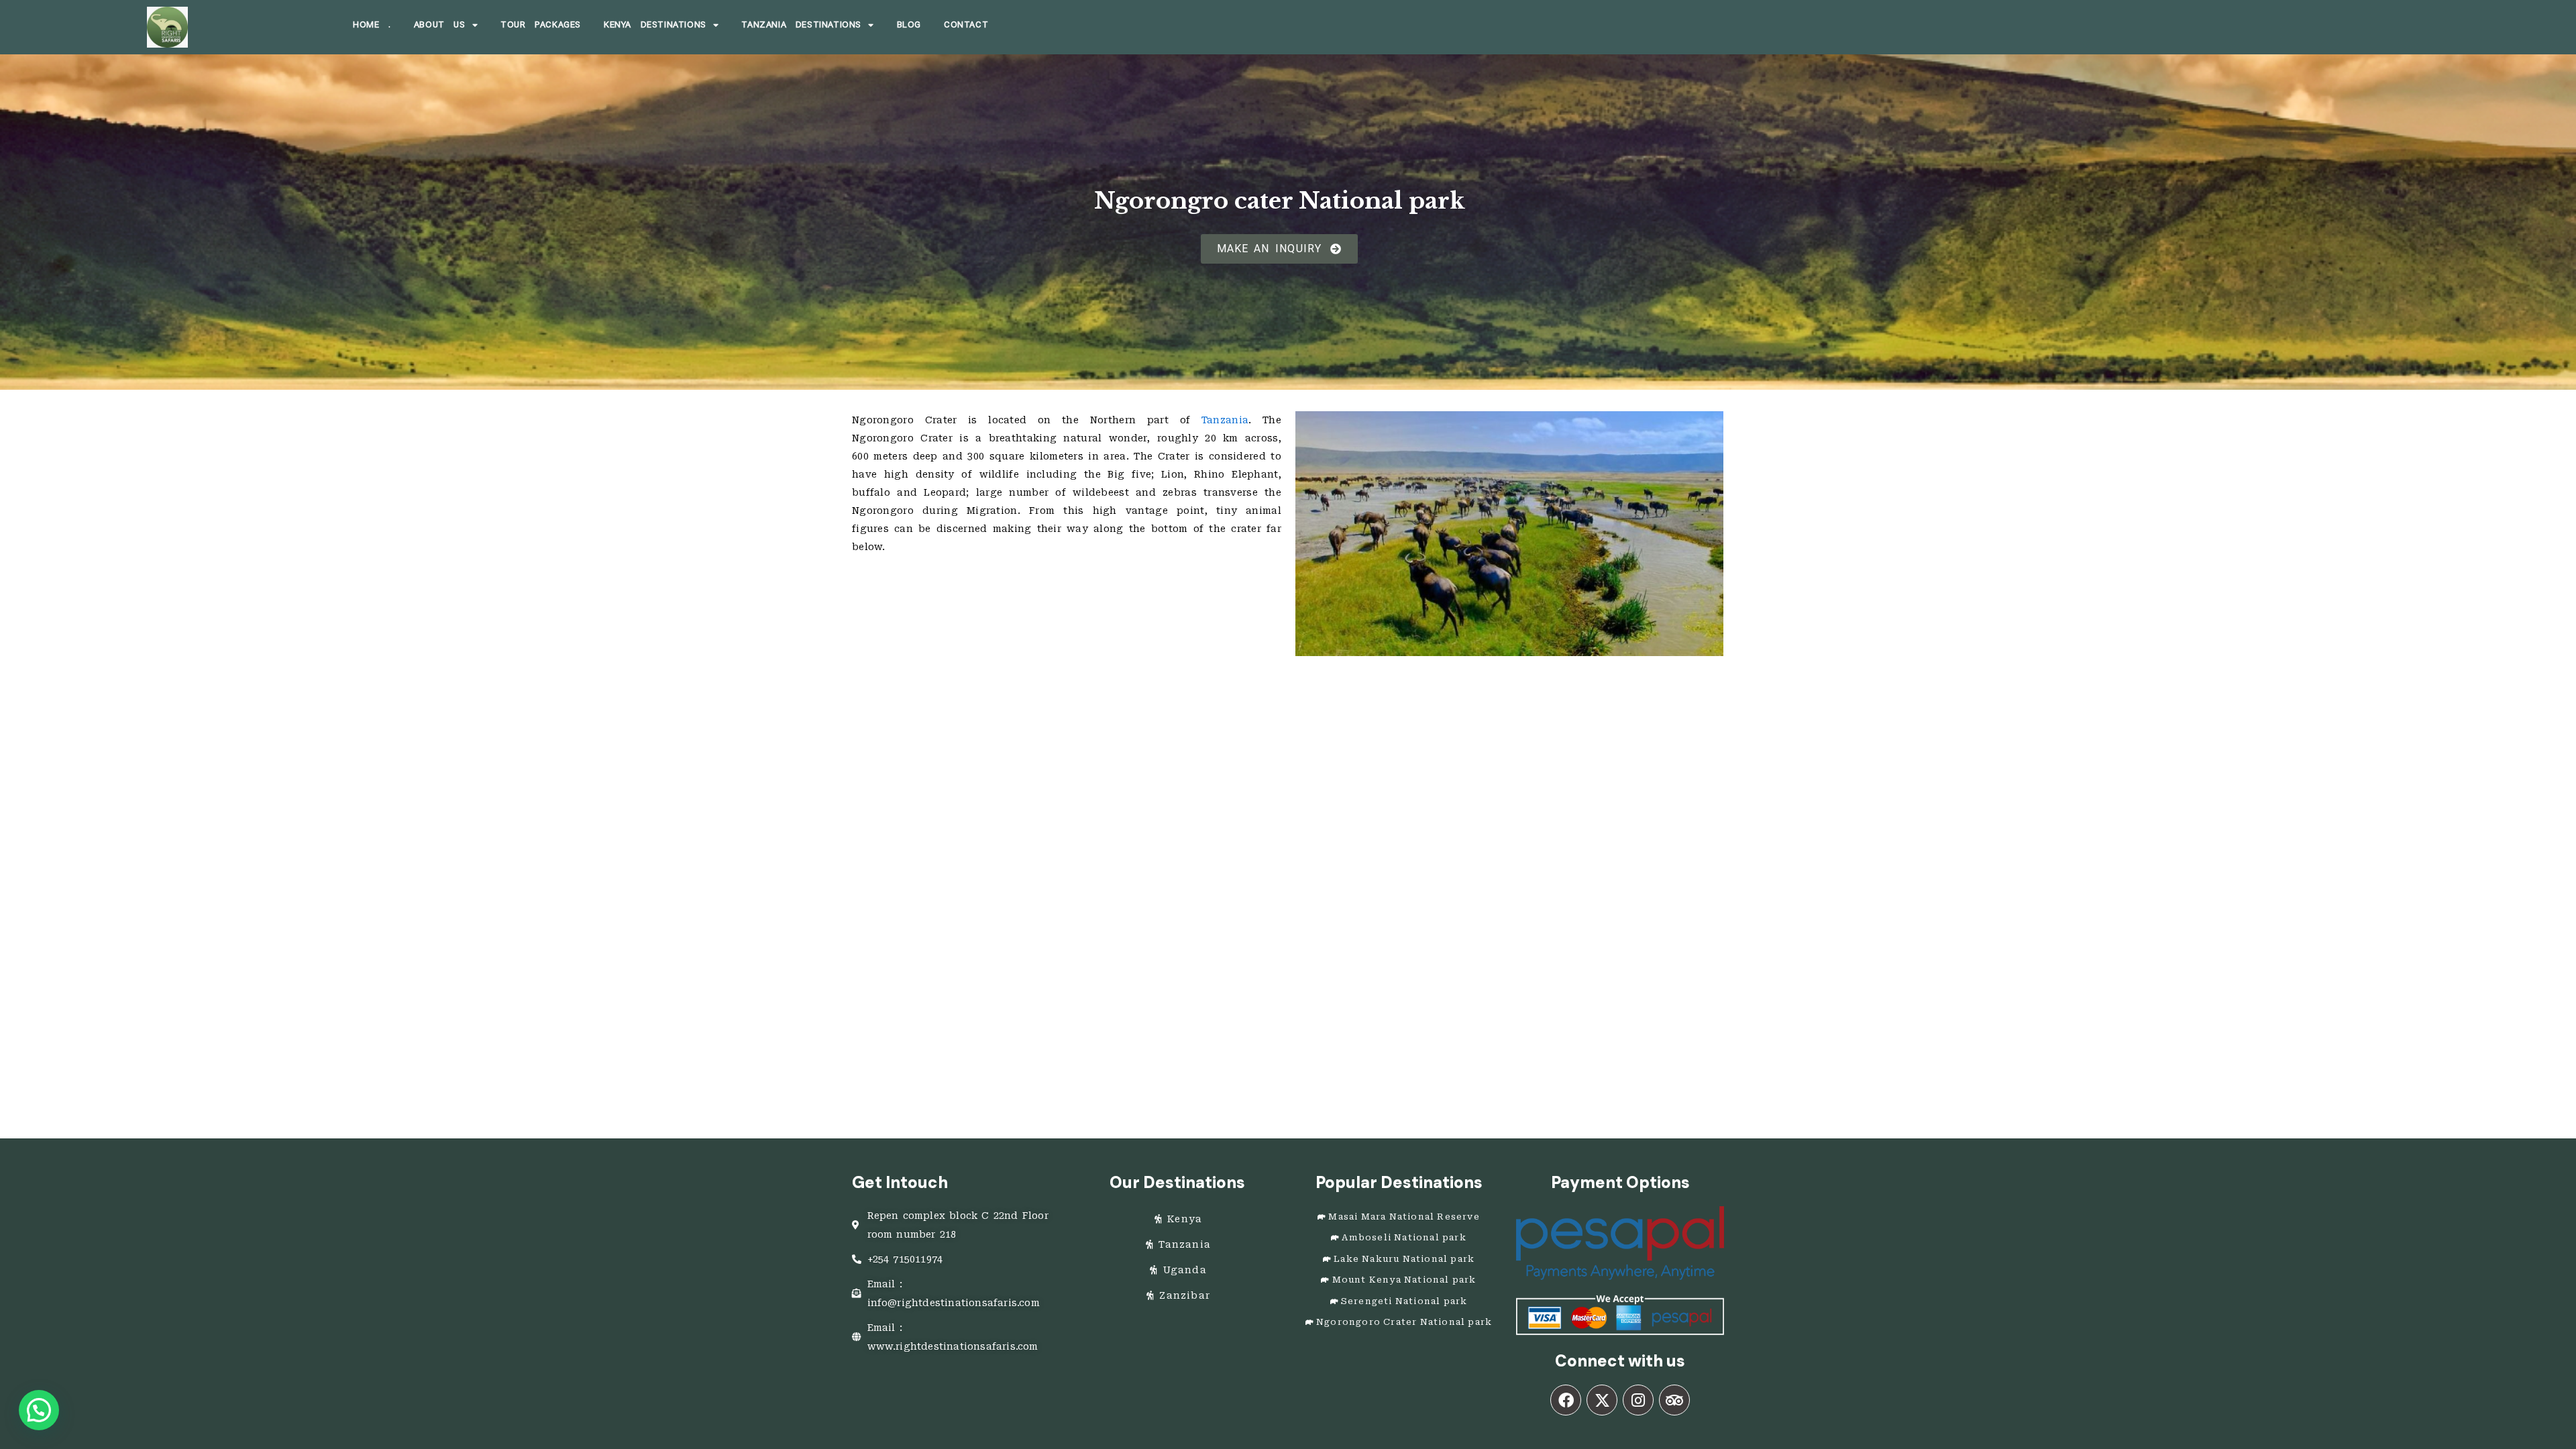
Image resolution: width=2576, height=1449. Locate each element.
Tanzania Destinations (801, 24)
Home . (372, 24)
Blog (909, 24)
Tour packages (541, 24)
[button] (39, 1410)
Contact (966, 24)
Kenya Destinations (655, 24)
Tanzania (1225, 420)
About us (440, 24)
